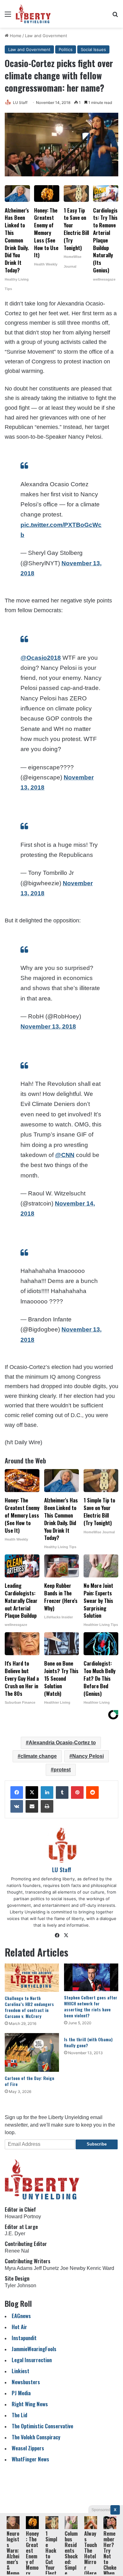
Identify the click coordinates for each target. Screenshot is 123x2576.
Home (15, 36)
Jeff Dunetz (46, 2268)
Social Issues (93, 49)
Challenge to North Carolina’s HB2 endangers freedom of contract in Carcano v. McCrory (29, 2007)
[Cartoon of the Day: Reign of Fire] (32, 2052)
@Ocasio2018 (41, 658)
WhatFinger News (30, 2459)
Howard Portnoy (23, 2217)
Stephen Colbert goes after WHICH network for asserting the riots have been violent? (91, 2006)
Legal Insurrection (32, 2360)
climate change (39, 1756)
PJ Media (21, 2393)
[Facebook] (17, 1792)
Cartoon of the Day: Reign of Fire (29, 2081)
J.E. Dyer (15, 2234)
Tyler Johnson (20, 2285)
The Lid (19, 2415)
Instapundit (24, 2338)
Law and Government (46, 36)
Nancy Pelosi (88, 1756)
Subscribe (97, 2144)
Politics (66, 49)
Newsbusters (26, 2382)
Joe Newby (73, 2268)
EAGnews (21, 2316)
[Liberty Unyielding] (33, 14)
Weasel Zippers (28, 2448)
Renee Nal (17, 2251)
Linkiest (20, 2371)
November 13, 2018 (48, 1026)
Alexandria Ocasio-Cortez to (62, 1743)
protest (62, 1770)
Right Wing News (30, 2404)
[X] (32, 1792)
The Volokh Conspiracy (36, 2437)
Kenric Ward (100, 2268)
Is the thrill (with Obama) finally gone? (88, 2042)
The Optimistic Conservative (42, 2426)
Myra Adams (19, 2268)
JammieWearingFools (34, 2349)
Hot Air (19, 2327)
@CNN (65, 1155)
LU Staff (20, 103)
